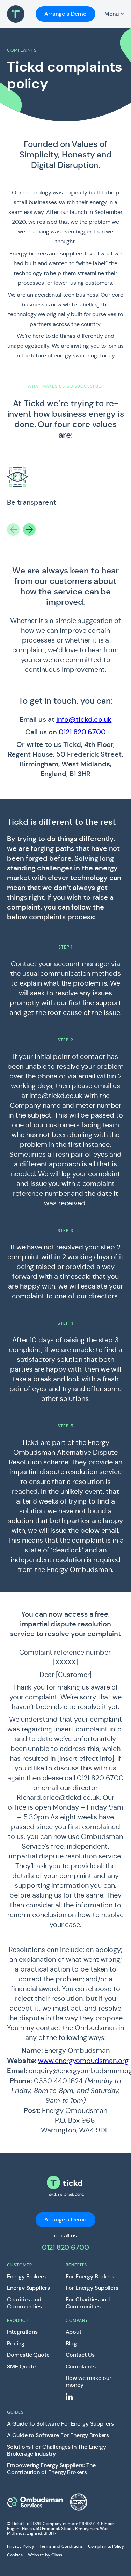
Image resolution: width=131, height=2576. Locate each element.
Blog (71, 2344)
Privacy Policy (21, 2546)
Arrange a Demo (65, 14)
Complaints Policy (106, 2546)
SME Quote (21, 2367)
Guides (15, 2412)
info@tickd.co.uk (84, 719)
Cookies (15, 2555)
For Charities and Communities (88, 2303)
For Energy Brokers (90, 2277)
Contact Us (80, 2355)
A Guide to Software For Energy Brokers (58, 2435)
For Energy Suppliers (92, 2288)
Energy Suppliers (28, 2288)
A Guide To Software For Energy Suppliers (60, 2424)
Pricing (16, 2344)
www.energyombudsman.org (83, 2061)
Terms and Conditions (61, 2546)
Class (57, 2555)
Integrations (22, 2332)
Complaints (81, 2367)
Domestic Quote (28, 2355)
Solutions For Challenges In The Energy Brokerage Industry (57, 2450)
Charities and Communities (24, 2303)
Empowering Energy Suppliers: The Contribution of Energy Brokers (51, 2469)
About (74, 2332)
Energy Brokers (26, 2277)
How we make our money (89, 2382)
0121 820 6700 (82, 732)
